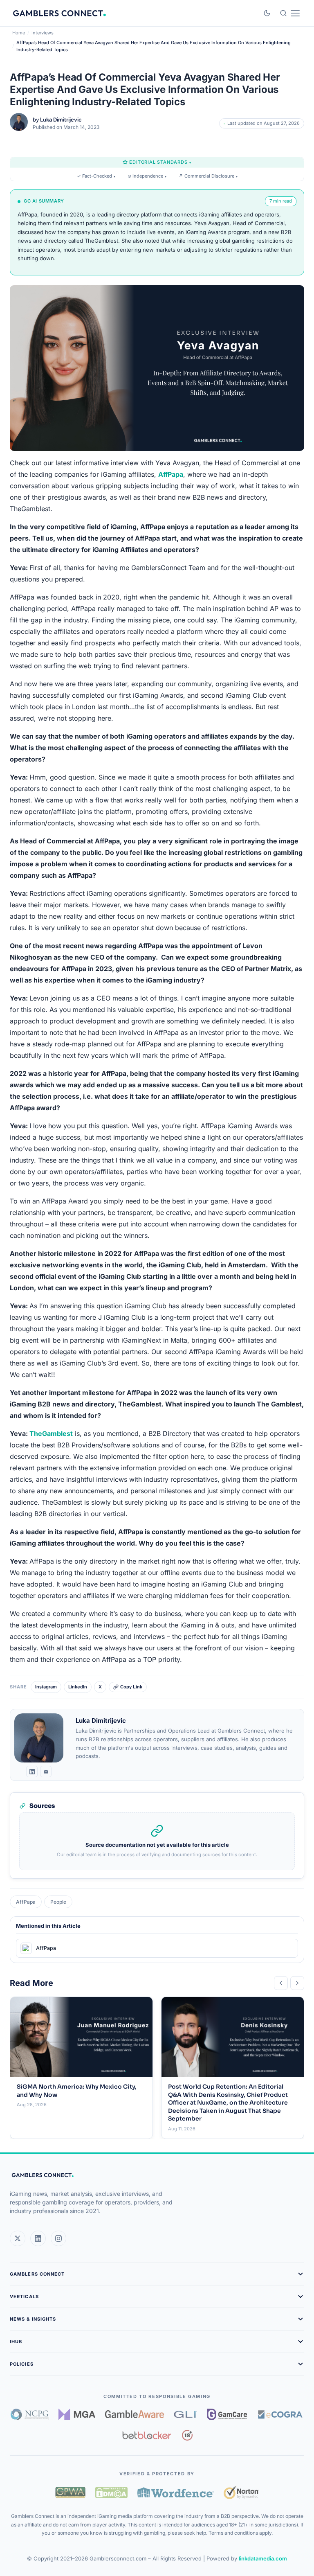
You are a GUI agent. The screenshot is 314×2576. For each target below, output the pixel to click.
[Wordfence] (176, 2492)
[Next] (297, 1983)
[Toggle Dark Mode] (267, 13)
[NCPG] (30, 2414)
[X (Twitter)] (18, 2238)
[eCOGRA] (280, 2414)
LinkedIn (78, 1687)
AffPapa (26, 1902)
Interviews (43, 33)
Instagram (46, 1687)
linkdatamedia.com (263, 2558)
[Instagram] (58, 2238)
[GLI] (185, 2414)
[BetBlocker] (147, 2435)
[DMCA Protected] (111, 2493)
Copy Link (131, 1687)
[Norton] (241, 2492)
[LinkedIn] (32, 1771)
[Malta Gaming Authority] (77, 2414)
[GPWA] (70, 2493)
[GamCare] (227, 2414)
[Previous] (281, 1983)
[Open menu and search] (290, 13)
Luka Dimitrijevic (61, 119)
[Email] (46, 1771)
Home (19, 33)
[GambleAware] (135, 2414)
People (58, 1902)
